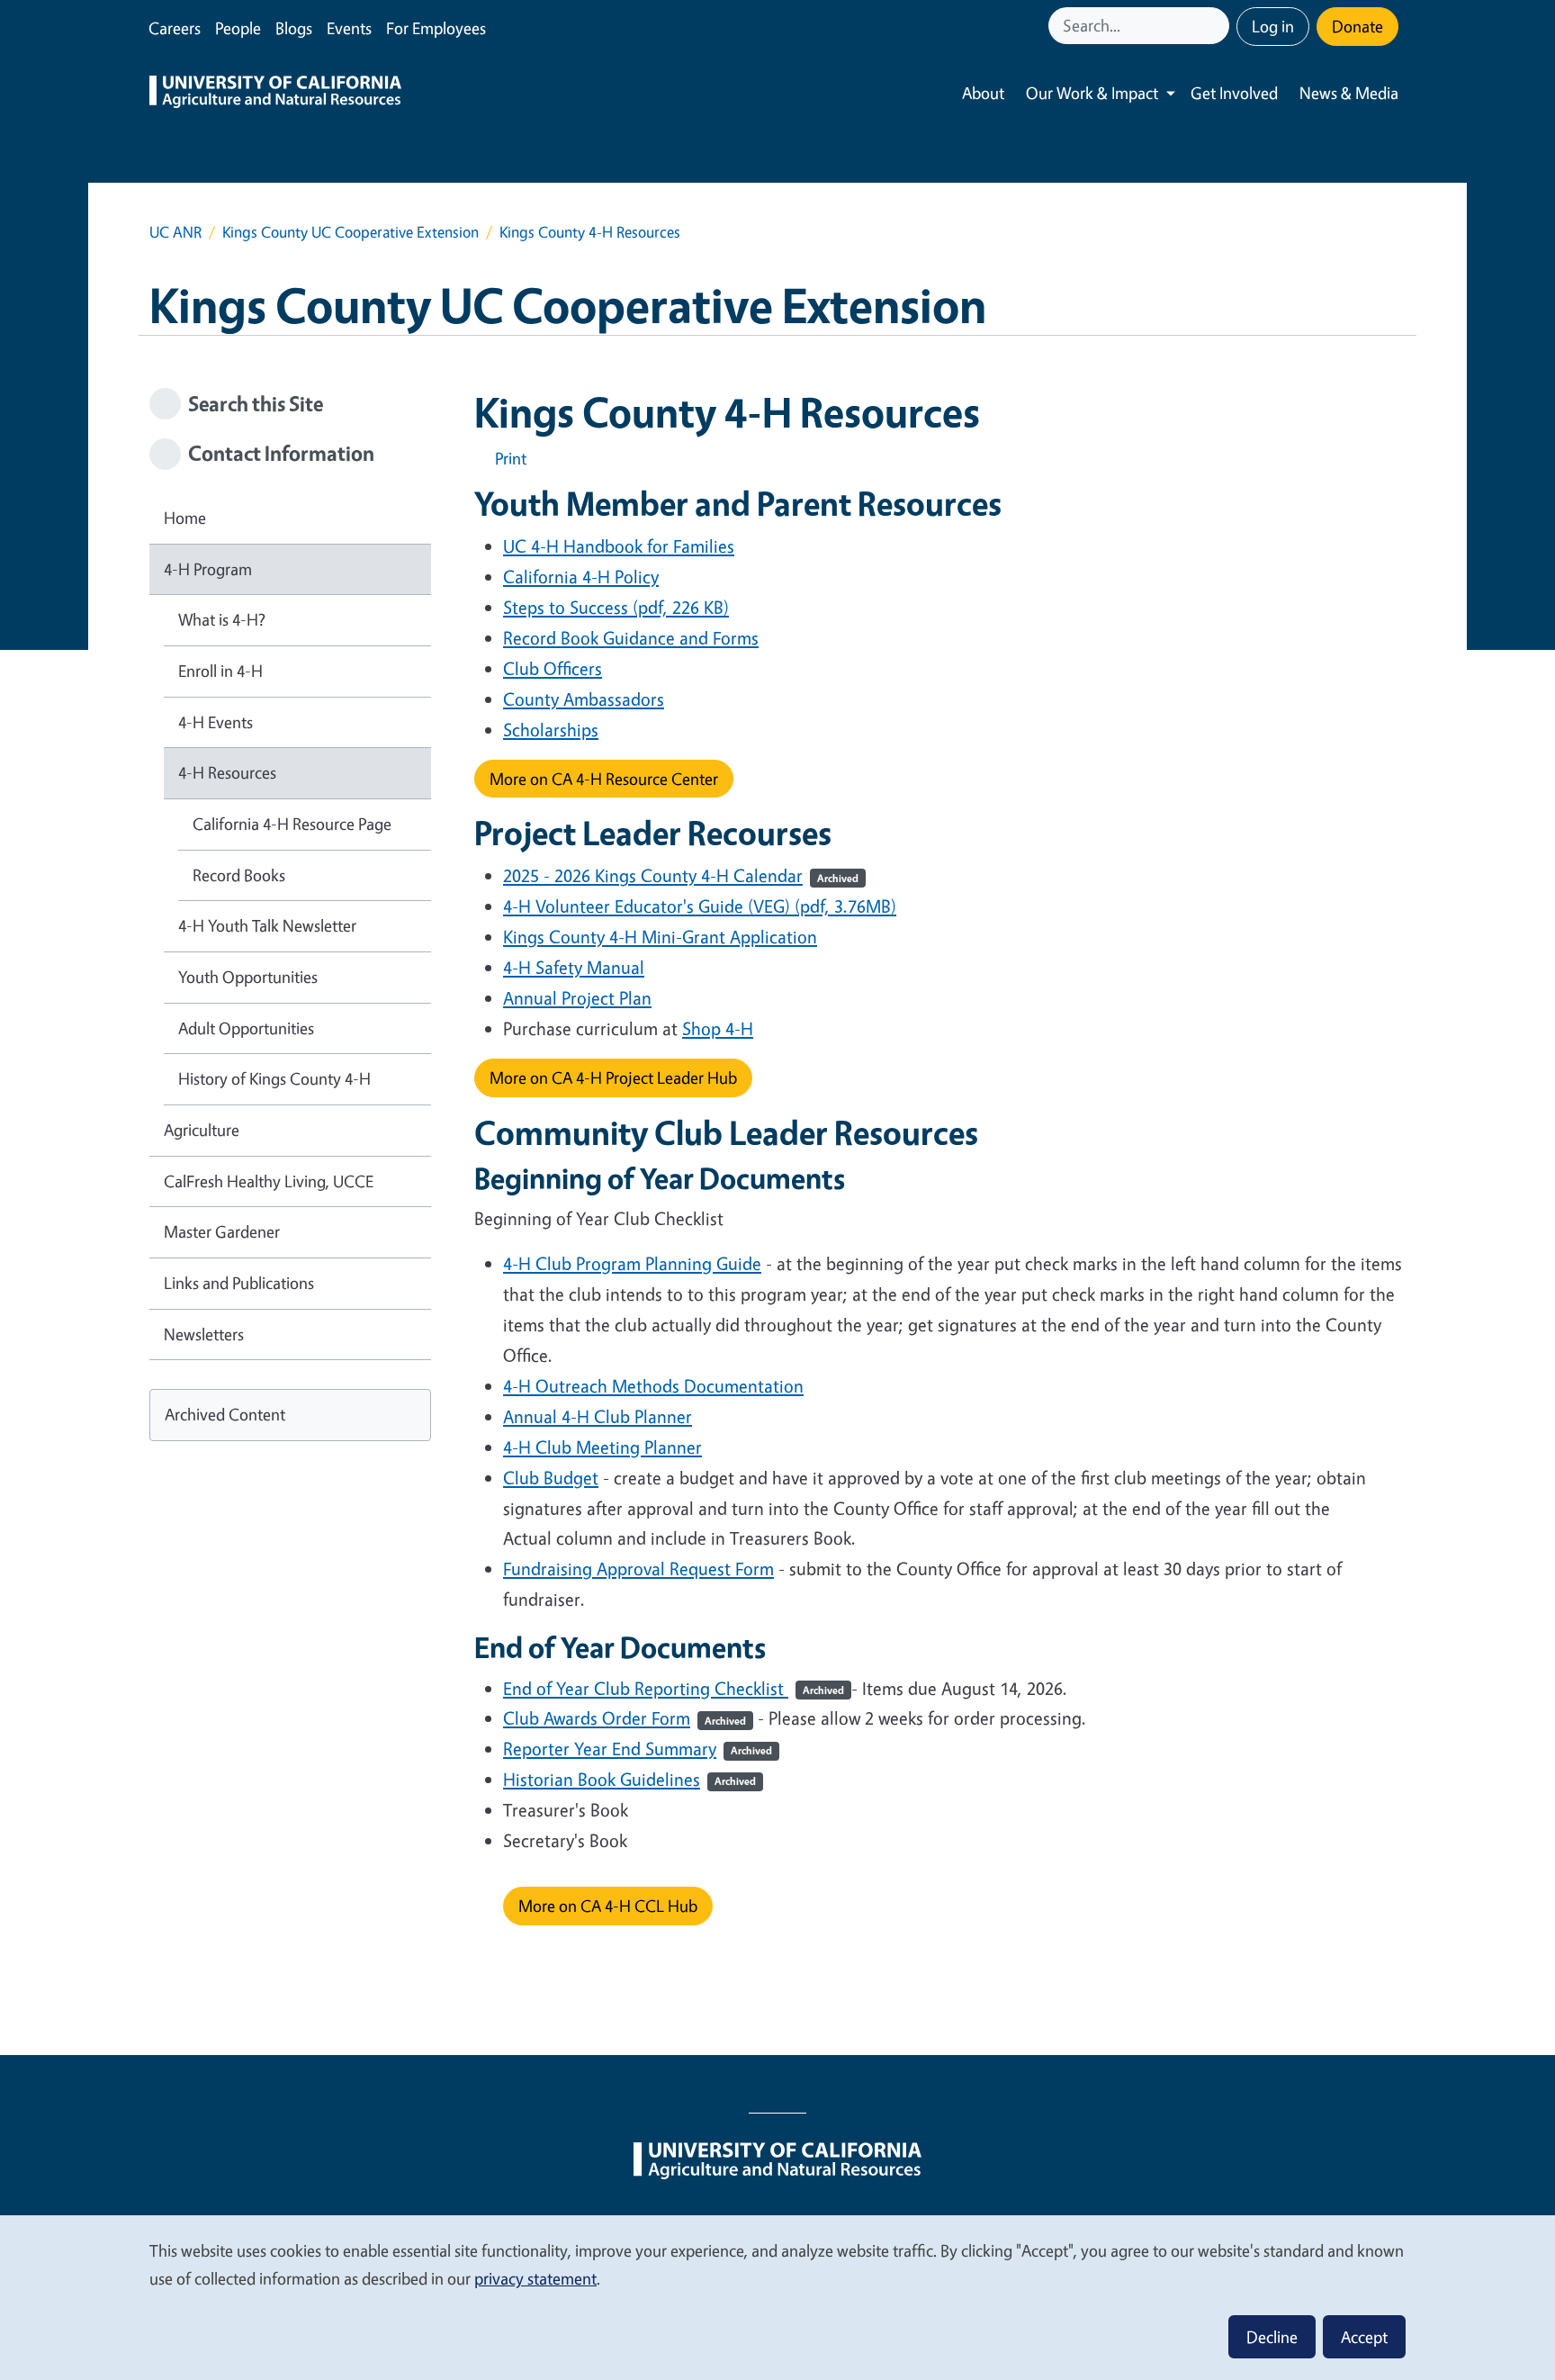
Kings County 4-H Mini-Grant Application (660, 937)
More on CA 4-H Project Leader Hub (613, 1077)
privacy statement (535, 2278)
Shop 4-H (718, 1028)
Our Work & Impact (1092, 93)
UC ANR (175, 232)
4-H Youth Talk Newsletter (267, 925)
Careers (175, 28)
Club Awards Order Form (625, 1718)
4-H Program (208, 569)
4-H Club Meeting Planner (602, 1447)
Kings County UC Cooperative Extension (351, 232)
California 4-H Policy (581, 577)
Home (185, 518)
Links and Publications (239, 1283)
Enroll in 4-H (220, 671)
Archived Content (225, 1414)
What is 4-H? (222, 619)
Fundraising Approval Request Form (638, 1569)
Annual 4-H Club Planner (598, 1416)
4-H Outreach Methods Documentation (653, 1386)
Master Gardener (222, 1231)
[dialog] (777, 2297)
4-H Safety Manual (574, 967)
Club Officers (553, 668)
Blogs (294, 28)
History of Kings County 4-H (274, 1078)
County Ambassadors (584, 699)
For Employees (436, 28)
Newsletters (204, 1334)
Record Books (239, 875)
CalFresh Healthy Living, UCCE (269, 1181)
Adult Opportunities (246, 1028)
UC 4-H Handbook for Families (619, 546)
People (238, 28)
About (983, 93)
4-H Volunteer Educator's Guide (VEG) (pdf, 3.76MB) (700, 906)
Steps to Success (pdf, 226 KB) (616, 607)
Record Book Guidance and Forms (631, 638)
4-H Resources (227, 772)
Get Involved (1234, 93)
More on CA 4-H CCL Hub (608, 1906)
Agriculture (202, 1130)
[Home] (275, 94)
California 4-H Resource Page (292, 824)
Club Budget (551, 1478)
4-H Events (216, 722)
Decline (1272, 2337)
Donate (1357, 26)
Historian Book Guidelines (629, 1779)
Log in (1273, 26)
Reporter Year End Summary (638, 1749)
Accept (1364, 2337)
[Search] (1218, 26)
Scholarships (551, 730)
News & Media (1349, 93)
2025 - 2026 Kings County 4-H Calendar (681, 875)
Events (349, 28)
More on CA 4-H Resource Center (604, 779)
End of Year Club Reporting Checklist (674, 1688)
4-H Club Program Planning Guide (632, 1263)
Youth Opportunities (248, 977)
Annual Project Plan (577, 998)
